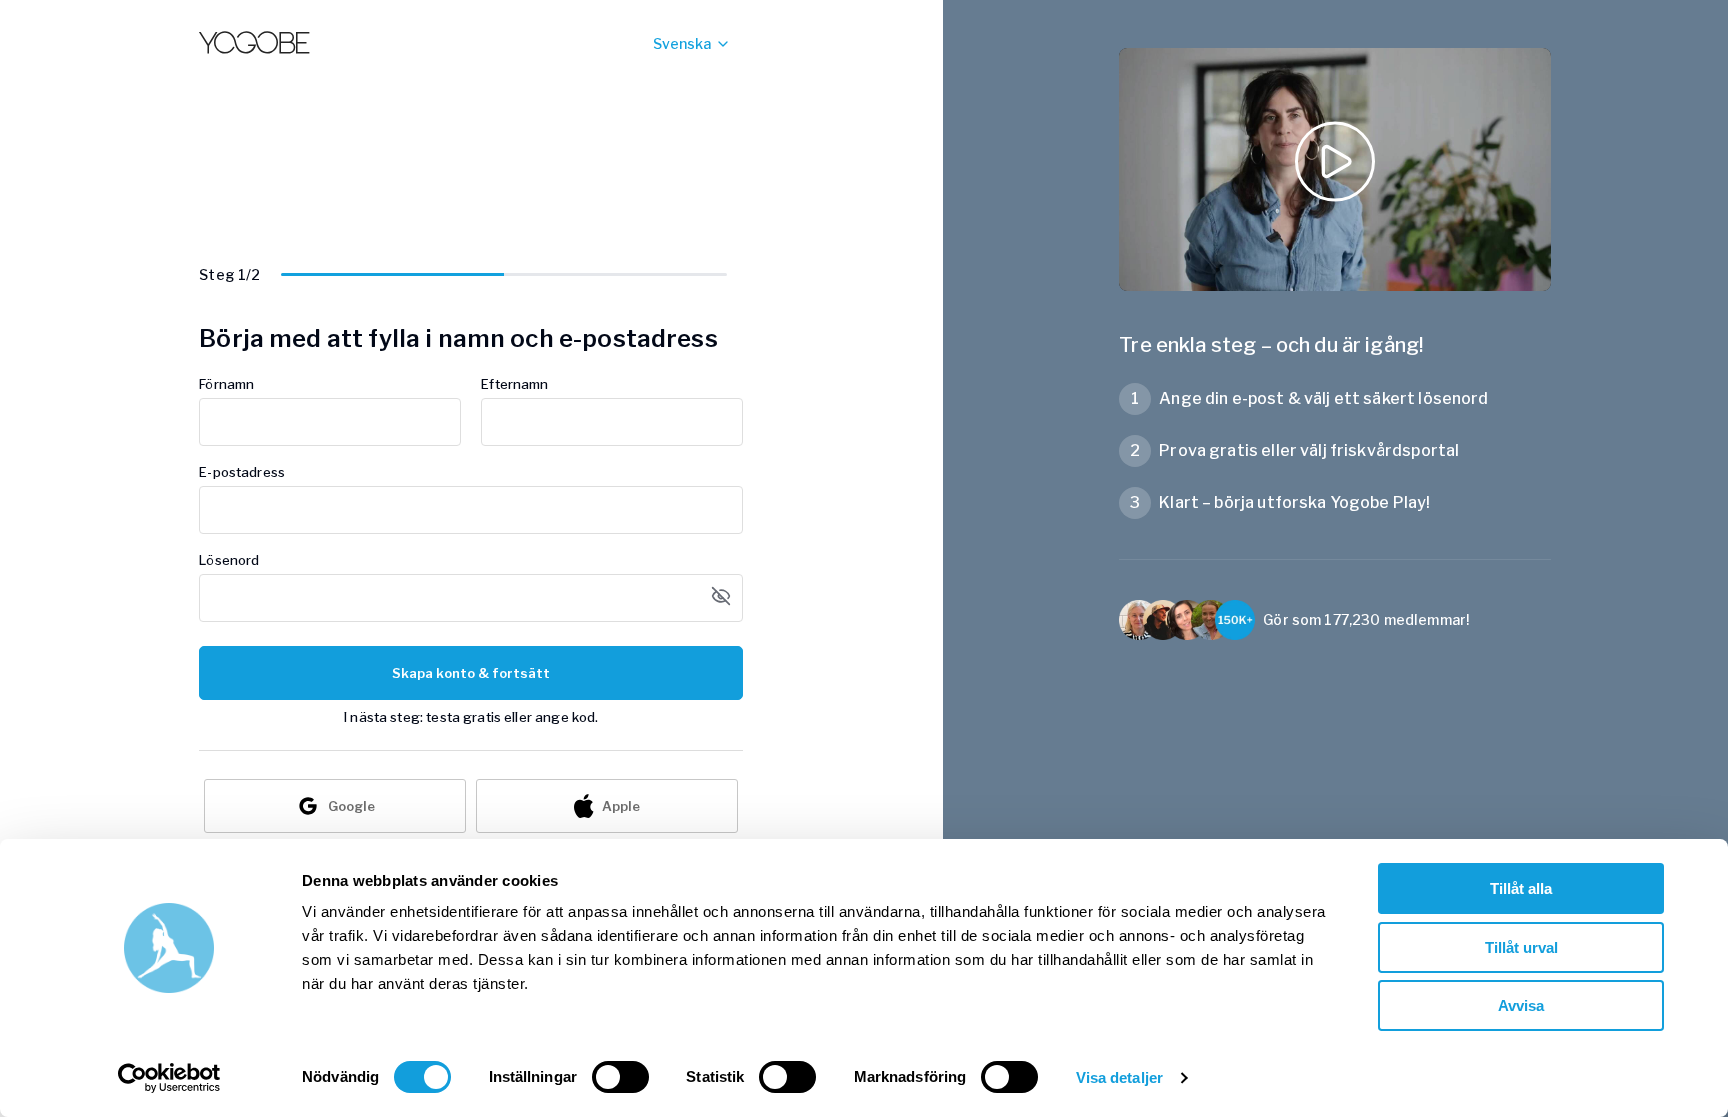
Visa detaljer (1119, 1077)
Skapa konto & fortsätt (471, 673)
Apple (621, 806)
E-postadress (242, 472)
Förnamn (226, 384)
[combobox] (653, 44)
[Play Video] (1335, 169)
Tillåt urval (1521, 947)
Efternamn (514, 384)
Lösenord (229, 560)
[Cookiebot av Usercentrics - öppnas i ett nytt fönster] (169, 1078)
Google (351, 806)
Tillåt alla (1521, 888)
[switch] (620, 1077)
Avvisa (1521, 1005)
